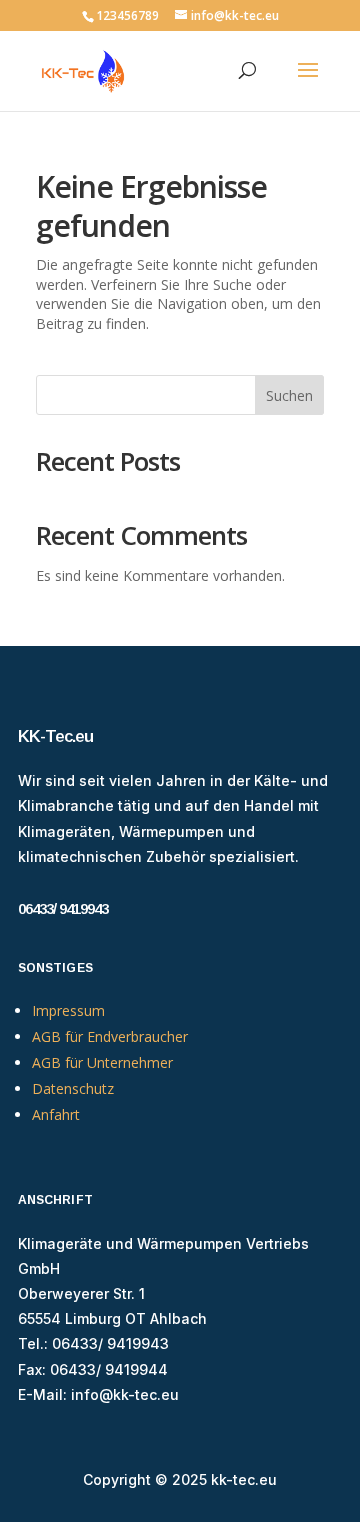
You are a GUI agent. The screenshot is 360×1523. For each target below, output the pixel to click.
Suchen (289, 395)
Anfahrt (56, 1114)
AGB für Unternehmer (102, 1062)
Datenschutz (73, 1088)
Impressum (68, 1010)
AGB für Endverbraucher (110, 1036)
